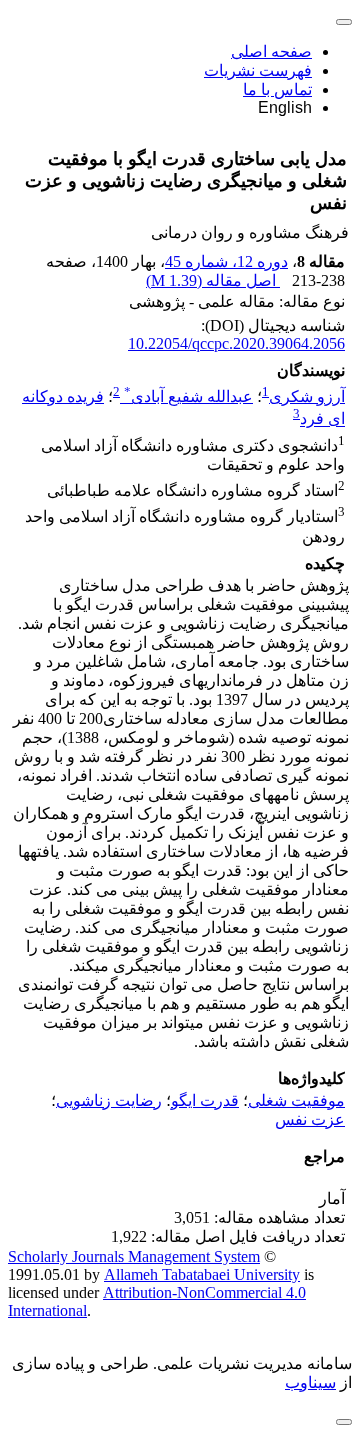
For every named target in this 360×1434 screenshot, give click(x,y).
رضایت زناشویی (109, 1100)
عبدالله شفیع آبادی (188, 396)
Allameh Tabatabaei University (202, 1274)
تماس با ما (277, 89)
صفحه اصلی (271, 51)
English (285, 107)
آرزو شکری (307, 396)
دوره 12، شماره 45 (226, 261)
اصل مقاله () (213, 280)
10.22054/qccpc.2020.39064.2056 (236, 343)
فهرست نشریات (258, 70)
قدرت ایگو (205, 1100)
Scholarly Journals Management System (134, 1256)
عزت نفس (310, 1119)
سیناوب (310, 1382)
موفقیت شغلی (296, 1100)
